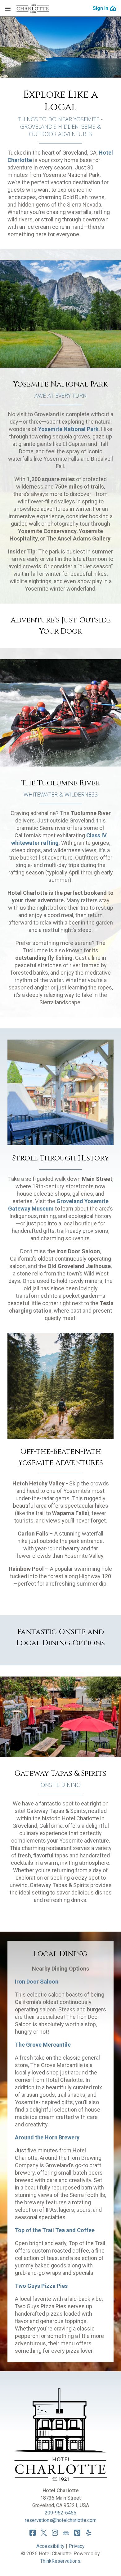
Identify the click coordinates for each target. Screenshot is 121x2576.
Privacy (77, 2546)
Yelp (88, 2533)
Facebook (33, 2533)
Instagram (55, 2533)
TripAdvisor (66, 2533)
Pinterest (77, 2533)
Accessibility (50, 2546)
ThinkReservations (60, 2561)
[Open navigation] (8, 8)
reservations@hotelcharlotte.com (61, 2520)
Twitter (44, 2533)
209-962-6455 (60, 2513)
